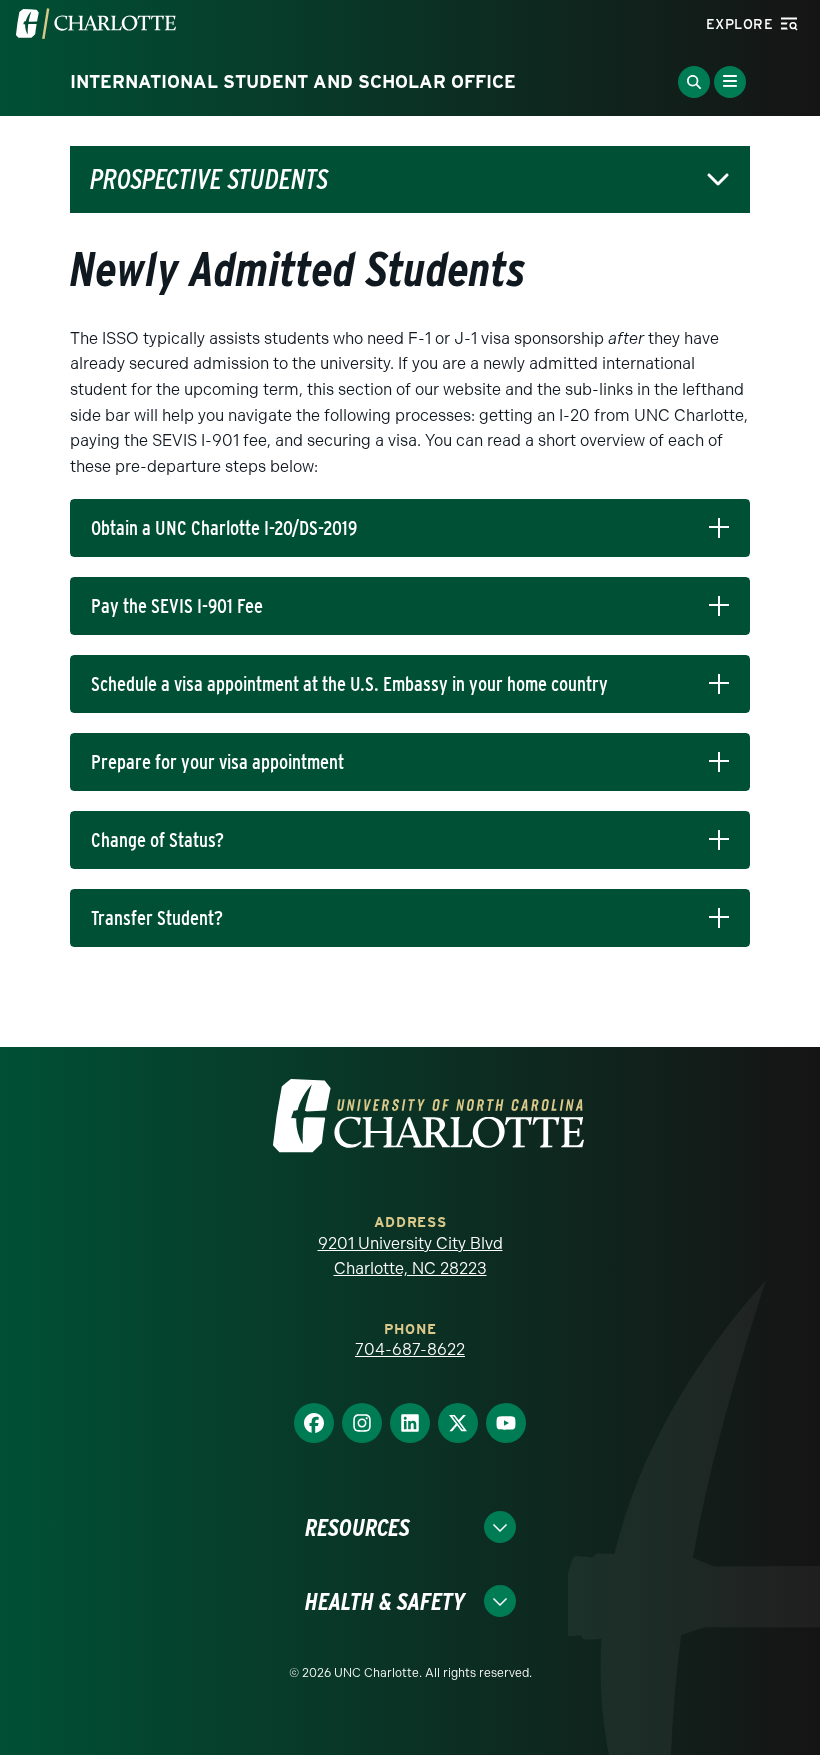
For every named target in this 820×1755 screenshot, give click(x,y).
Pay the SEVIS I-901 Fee (177, 606)
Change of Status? (157, 840)
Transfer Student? (157, 918)
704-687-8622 (410, 1349)
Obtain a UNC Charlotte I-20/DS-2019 (224, 528)
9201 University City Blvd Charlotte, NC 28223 (410, 1256)
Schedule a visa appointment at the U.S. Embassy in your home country (349, 684)
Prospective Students (209, 179)
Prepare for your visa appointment (217, 762)
